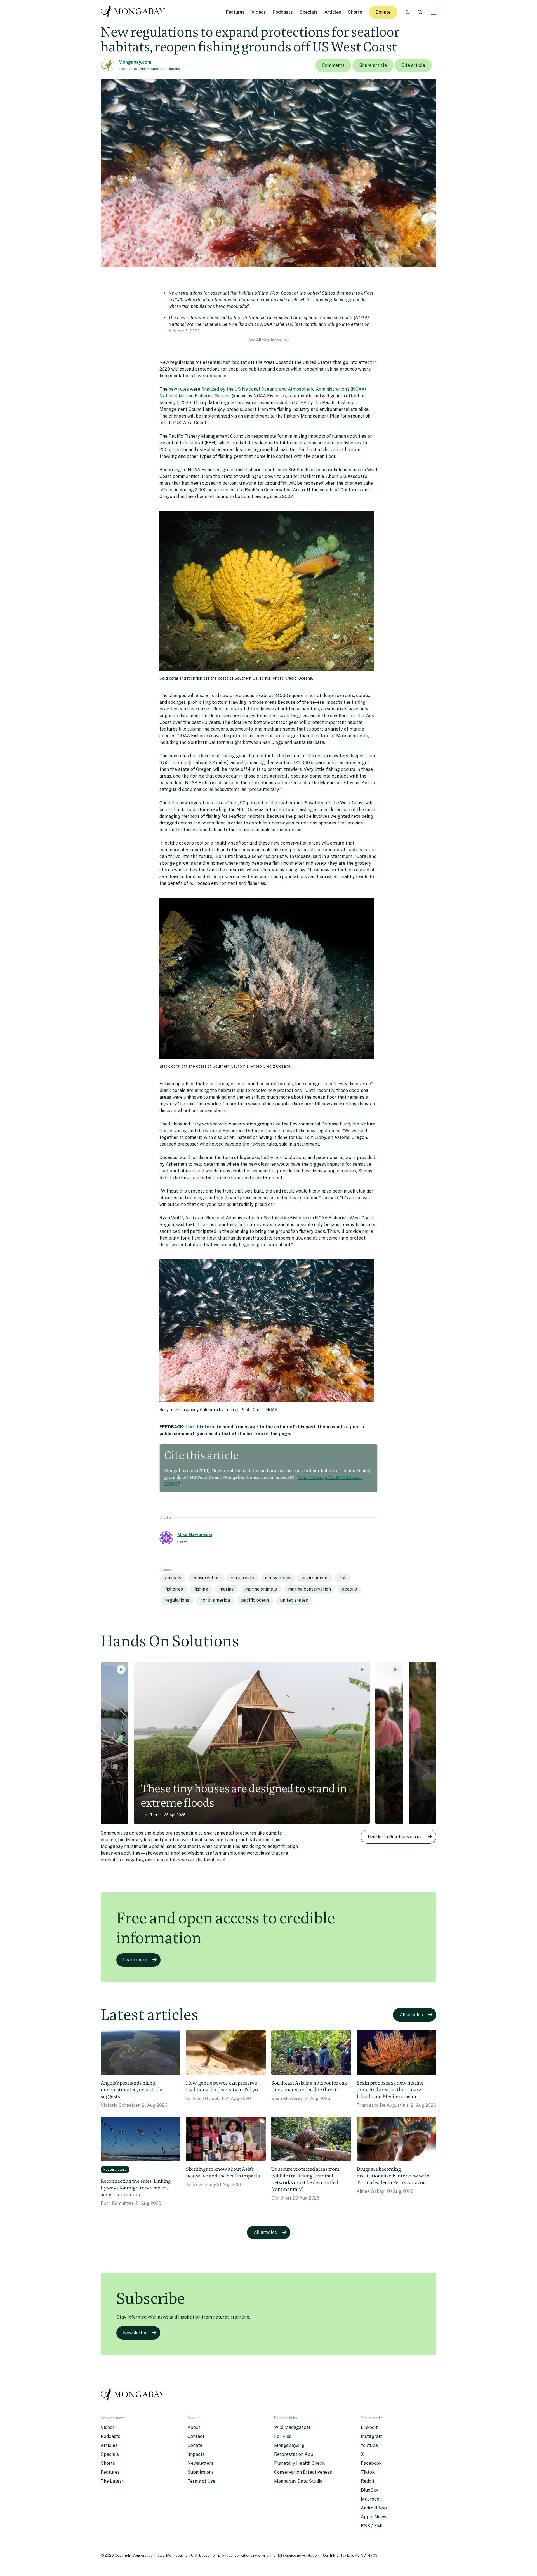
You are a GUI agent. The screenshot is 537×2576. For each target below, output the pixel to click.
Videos (259, 12)
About (194, 2427)
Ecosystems (278, 1578)
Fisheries (174, 1589)
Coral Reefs (242, 1578)
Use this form (200, 1427)
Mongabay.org (289, 2445)
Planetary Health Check (299, 2463)
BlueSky (370, 2490)
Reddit (368, 2481)
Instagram (372, 2436)
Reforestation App (294, 2454)
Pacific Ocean (255, 1600)
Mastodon (371, 2499)
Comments (333, 65)
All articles (411, 2015)
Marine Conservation (309, 1589)
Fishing (201, 1589)
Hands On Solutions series (395, 1837)
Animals (173, 1578)
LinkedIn (370, 2427)
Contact (196, 2436)
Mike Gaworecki (195, 1535)
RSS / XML (372, 2526)
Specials (309, 12)
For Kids (283, 2436)
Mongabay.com (135, 62)
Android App (374, 2508)
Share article (373, 65)
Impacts (196, 2454)
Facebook (371, 2463)
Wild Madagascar (292, 2427)
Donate (383, 12)
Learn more (135, 1960)
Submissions (201, 2472)
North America (152, 69)
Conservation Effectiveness (303, 2472)
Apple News (374, 2517)
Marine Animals (261, 1589)
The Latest (112, 2481)
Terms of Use (201, 2481)
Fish (343, 1578)
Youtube (369, 2445)
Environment (315, 1578)
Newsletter (135, 2333)
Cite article (413, 65)
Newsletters (200, 2463)
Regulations (177, 1600)
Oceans (174, 69)
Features (235, 12)
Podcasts (283, 12)
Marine (227, 1589)
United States (294, 1600)
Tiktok (368, 2472)
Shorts (355, 12)
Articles (333, 12)
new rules (179, 389)
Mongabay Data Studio (298, 2481)
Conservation (206, 1578)
